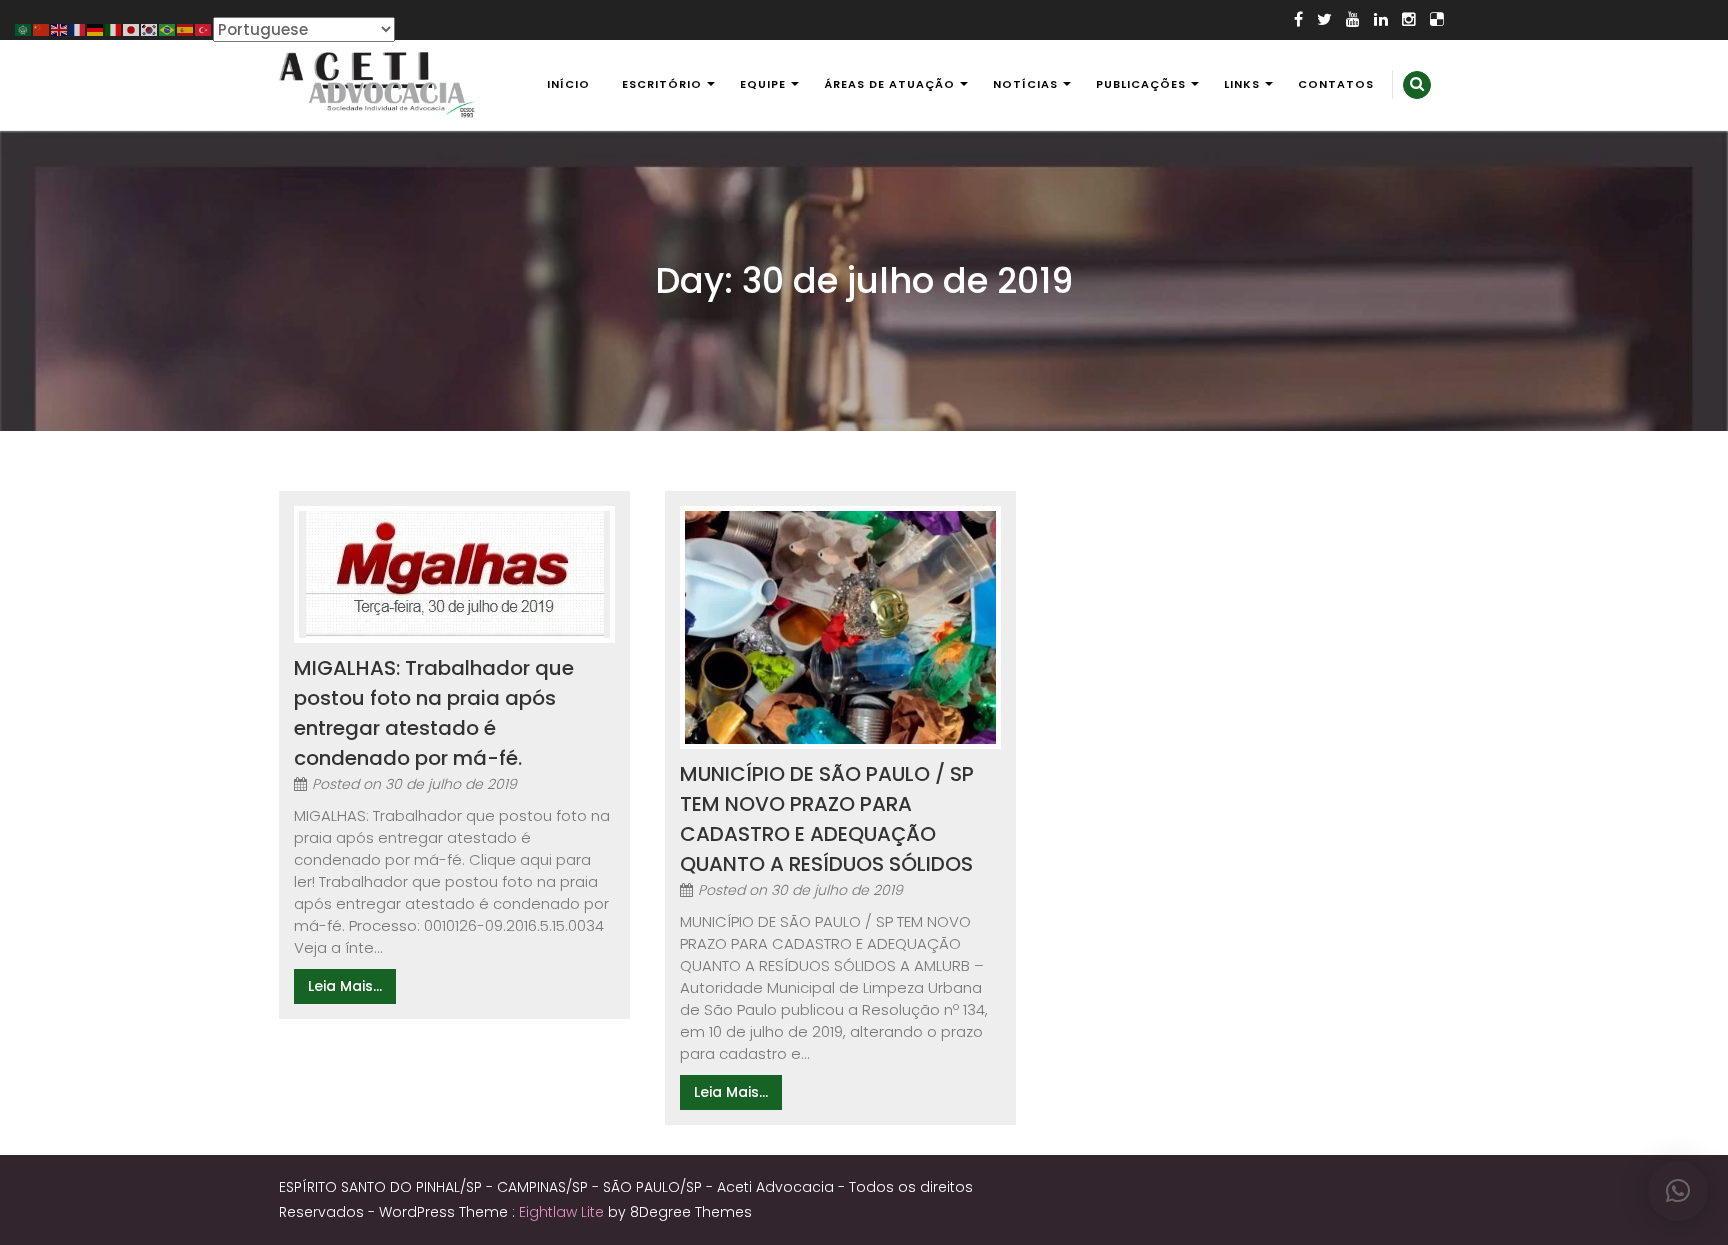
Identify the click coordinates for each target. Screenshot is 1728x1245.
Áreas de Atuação (889, 84)
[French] (78, 28)
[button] (1678, 1191)
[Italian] (114, 28)
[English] (60, 28)
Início (568, 84)
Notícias (1025, 84)
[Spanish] (186, 28)
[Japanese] (132, 28)
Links (1242, 84)
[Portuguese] (168, 28)
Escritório (662, 84)
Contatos (1336, 84)
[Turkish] (204, 28)
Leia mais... (345, 986)
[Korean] (150, 28)
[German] (96, 28)
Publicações (1141, 84)
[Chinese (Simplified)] (42, 28)
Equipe (763, 84)
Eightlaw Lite (563, 1212)
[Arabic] (24, 28)
